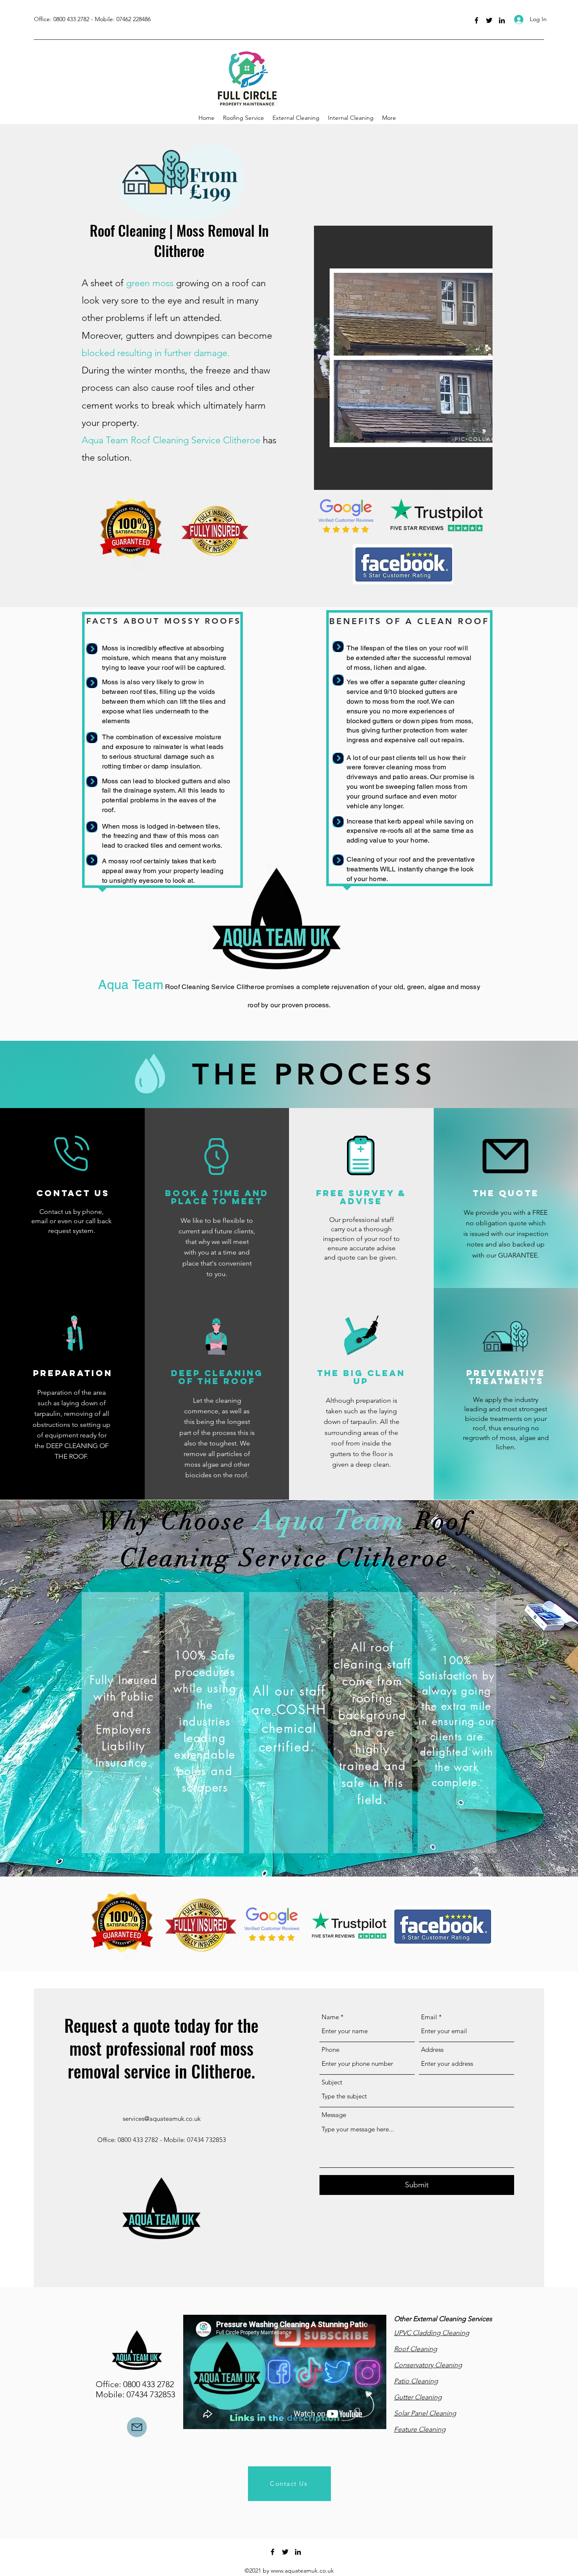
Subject (332, 2082)
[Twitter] (489, 20)
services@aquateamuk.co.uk (162, 2119)
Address (432, 2049)
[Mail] (137, 2427)
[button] (403, 358)
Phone (330, 2049)
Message (334, 2115)
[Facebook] (476, 20)
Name (330, 2017)
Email (429, 2017)
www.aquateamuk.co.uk (302, 2570)
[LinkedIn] (502, 20)
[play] (472, 482)
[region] (179, 185)
